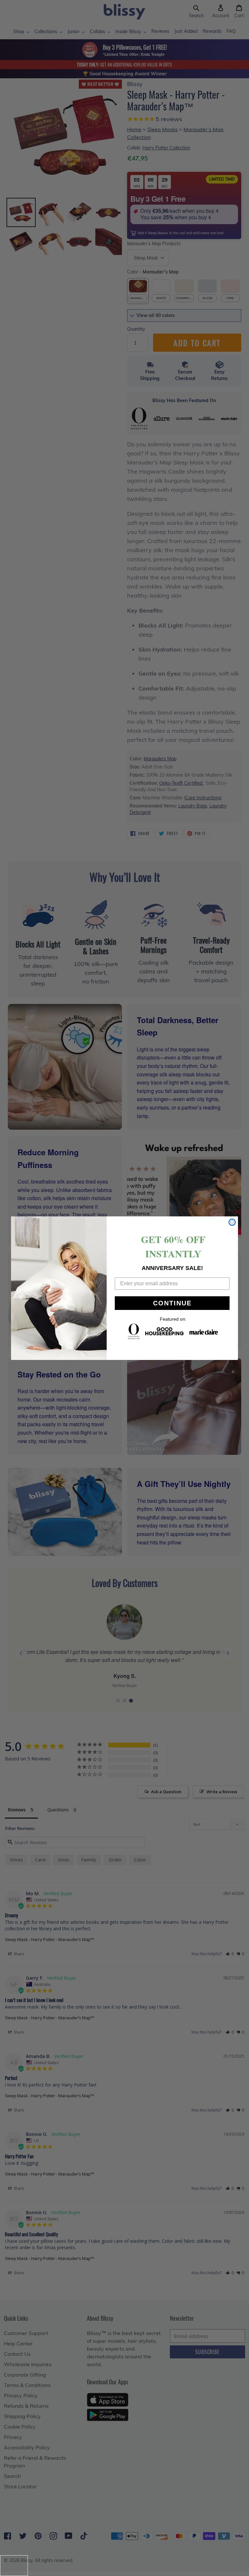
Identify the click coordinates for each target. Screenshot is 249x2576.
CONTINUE (172, 1303)
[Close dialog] (232, 1222)
